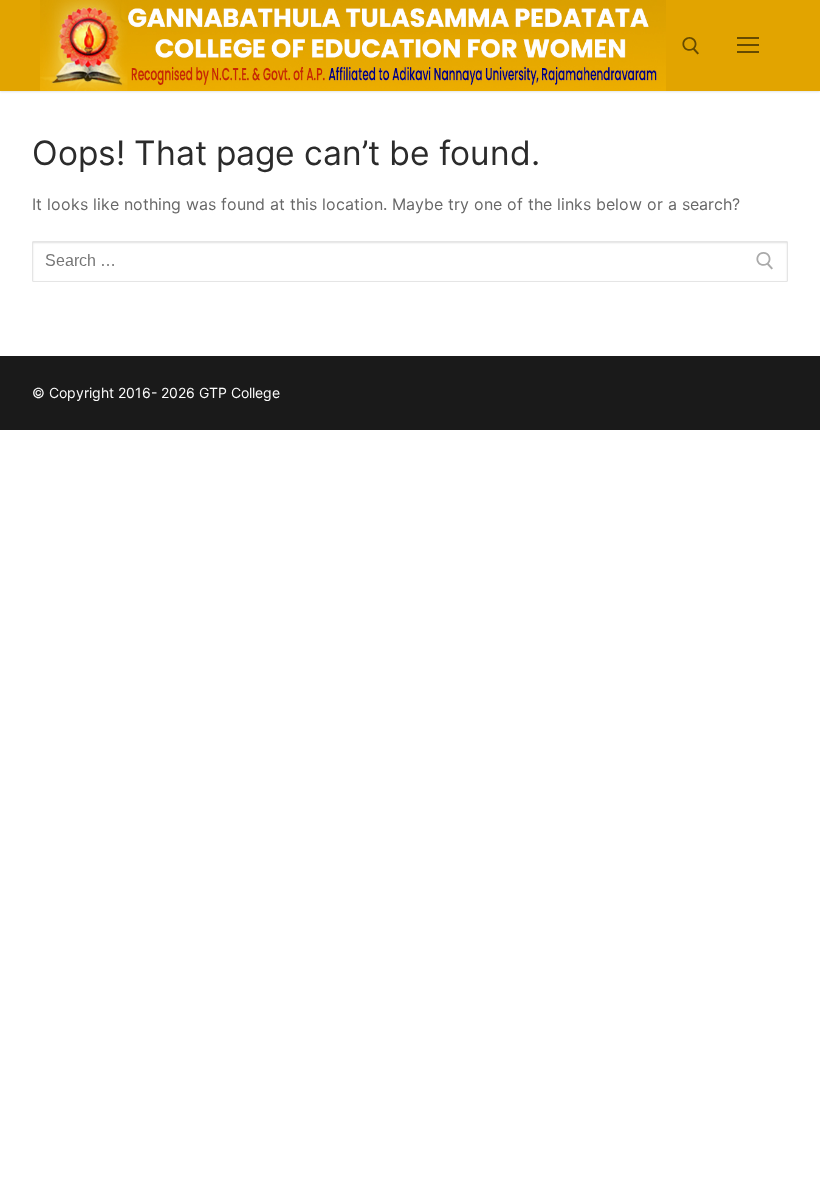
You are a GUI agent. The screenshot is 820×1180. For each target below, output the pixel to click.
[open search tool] (691, 46)
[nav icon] (748, 46)
